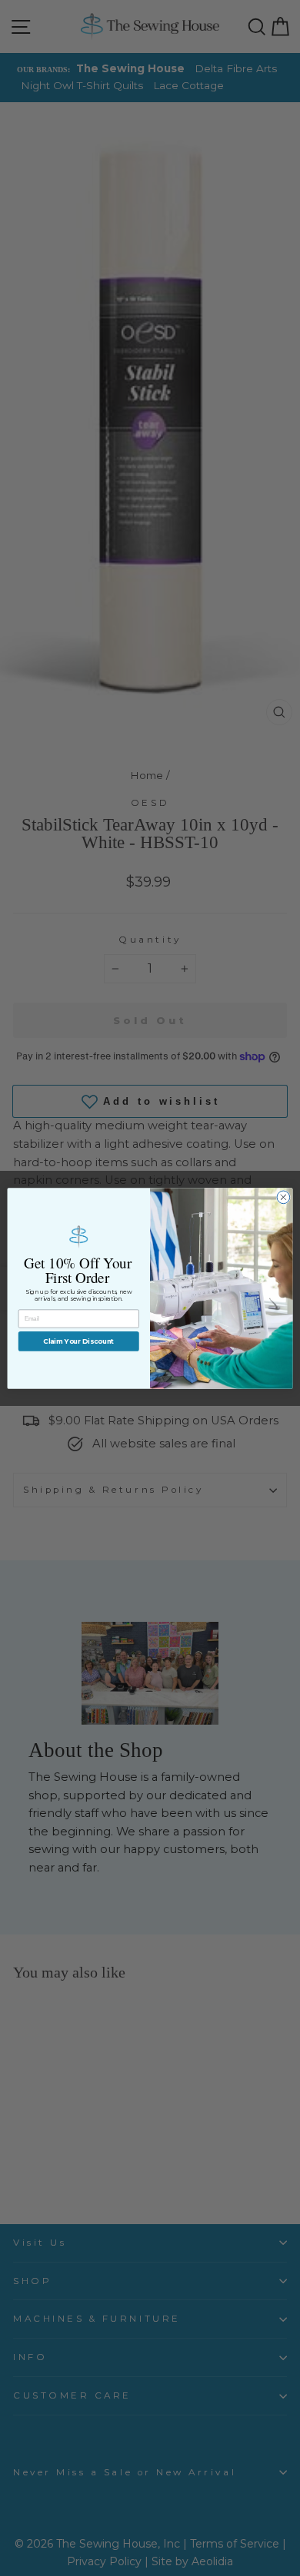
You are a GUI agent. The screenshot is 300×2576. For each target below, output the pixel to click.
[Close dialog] (283, 1197)
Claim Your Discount (78, 1341)
